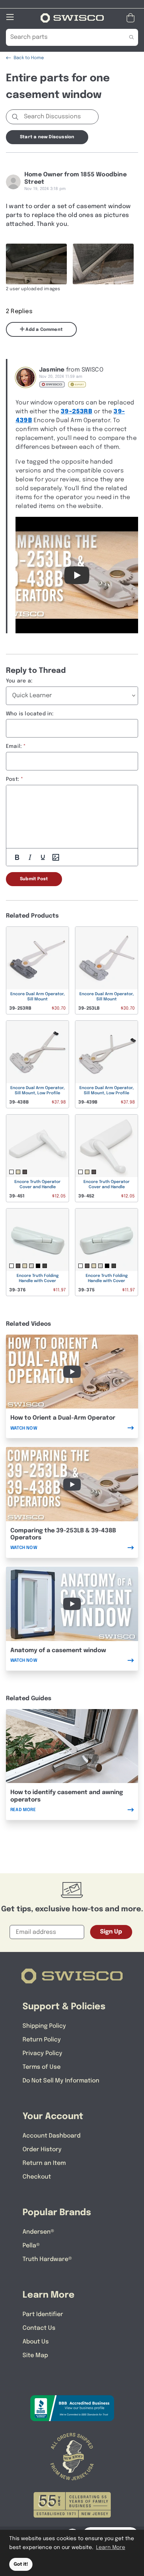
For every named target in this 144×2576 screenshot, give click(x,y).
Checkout (37, 2177)
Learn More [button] (111, 2548)
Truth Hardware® (47, 2259)
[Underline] (43, 857)
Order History (42, 2150)
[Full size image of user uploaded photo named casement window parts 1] (36, 264)
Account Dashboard (52, 2136)
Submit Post (34, 879)
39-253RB (76, 412)
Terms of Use (42, 2067)
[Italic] (30, 857)
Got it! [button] (21, 2564)
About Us (36, 2342)
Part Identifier (43, 2314)
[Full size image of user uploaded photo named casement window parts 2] (103, 264)
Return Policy (42, 2040)
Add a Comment (44, 330)
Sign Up (111, 1932)
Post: (13, 779)
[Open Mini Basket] (132, 18)
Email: (14, 746)
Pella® (31, 2246)
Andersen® (38, 2232)
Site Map (35, 2355)
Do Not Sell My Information (61, 2081)
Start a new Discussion (47, 137)
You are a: (19, 681)
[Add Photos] (56, 857)
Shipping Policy (44, 2026)
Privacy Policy (42, 2053)
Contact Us (39, 2328)
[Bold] (17, 857)
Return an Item (44, 2163)
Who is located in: (30, 714)
